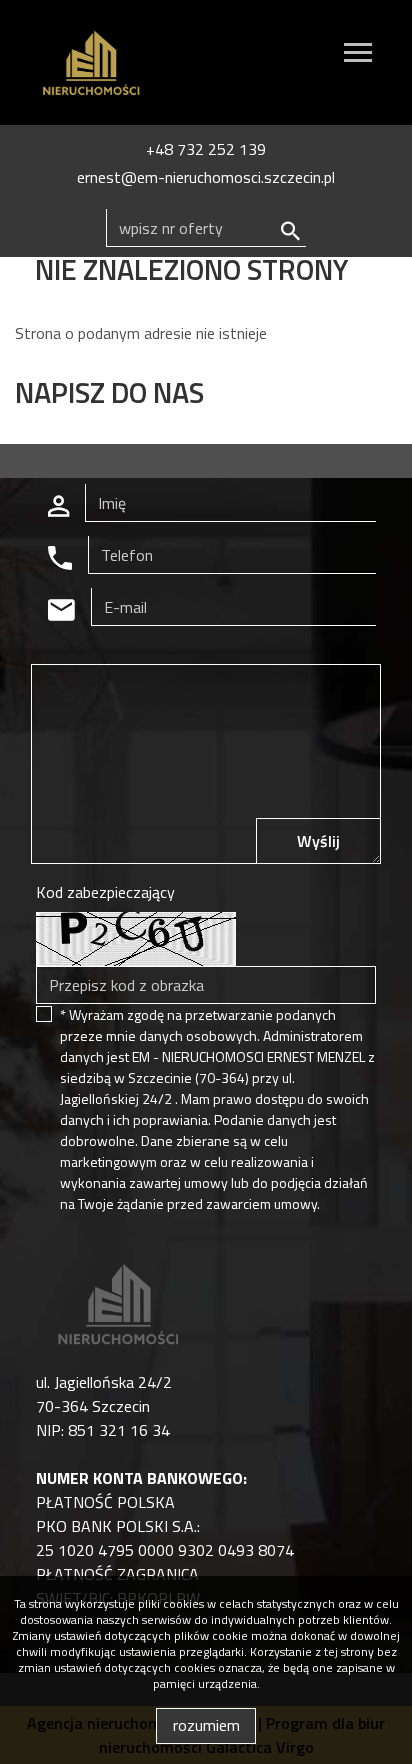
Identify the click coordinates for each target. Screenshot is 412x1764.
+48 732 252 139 (206, 149)
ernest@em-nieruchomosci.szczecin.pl (206, 177)
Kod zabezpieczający (105, 892)
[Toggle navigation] (358, 55)
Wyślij (318, 841)
